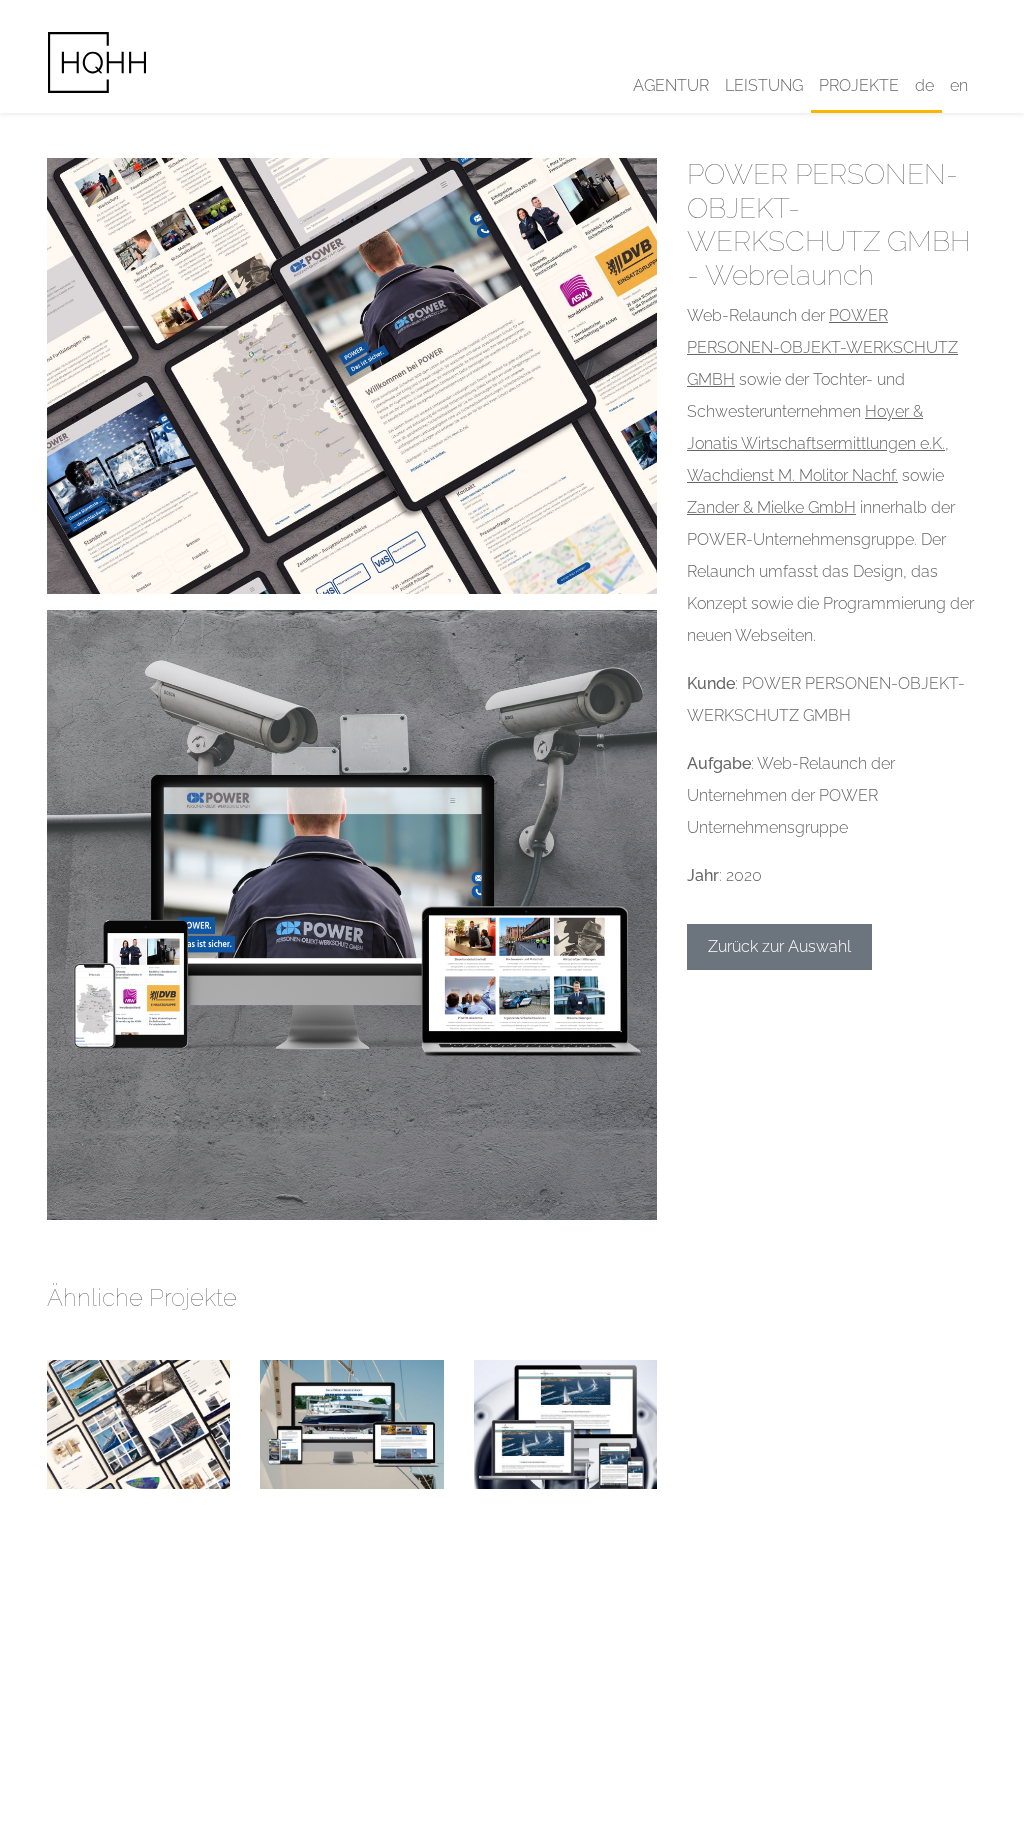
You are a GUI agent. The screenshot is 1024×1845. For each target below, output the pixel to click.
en (959, 85)
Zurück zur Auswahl (779, 946)
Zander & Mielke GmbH (771, 507)
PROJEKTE (859, 85)
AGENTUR (671, 85)
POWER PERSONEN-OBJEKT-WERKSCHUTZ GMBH (822, 347)
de (924, 85)
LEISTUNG (764, 85)
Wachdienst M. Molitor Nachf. (792, 475)
